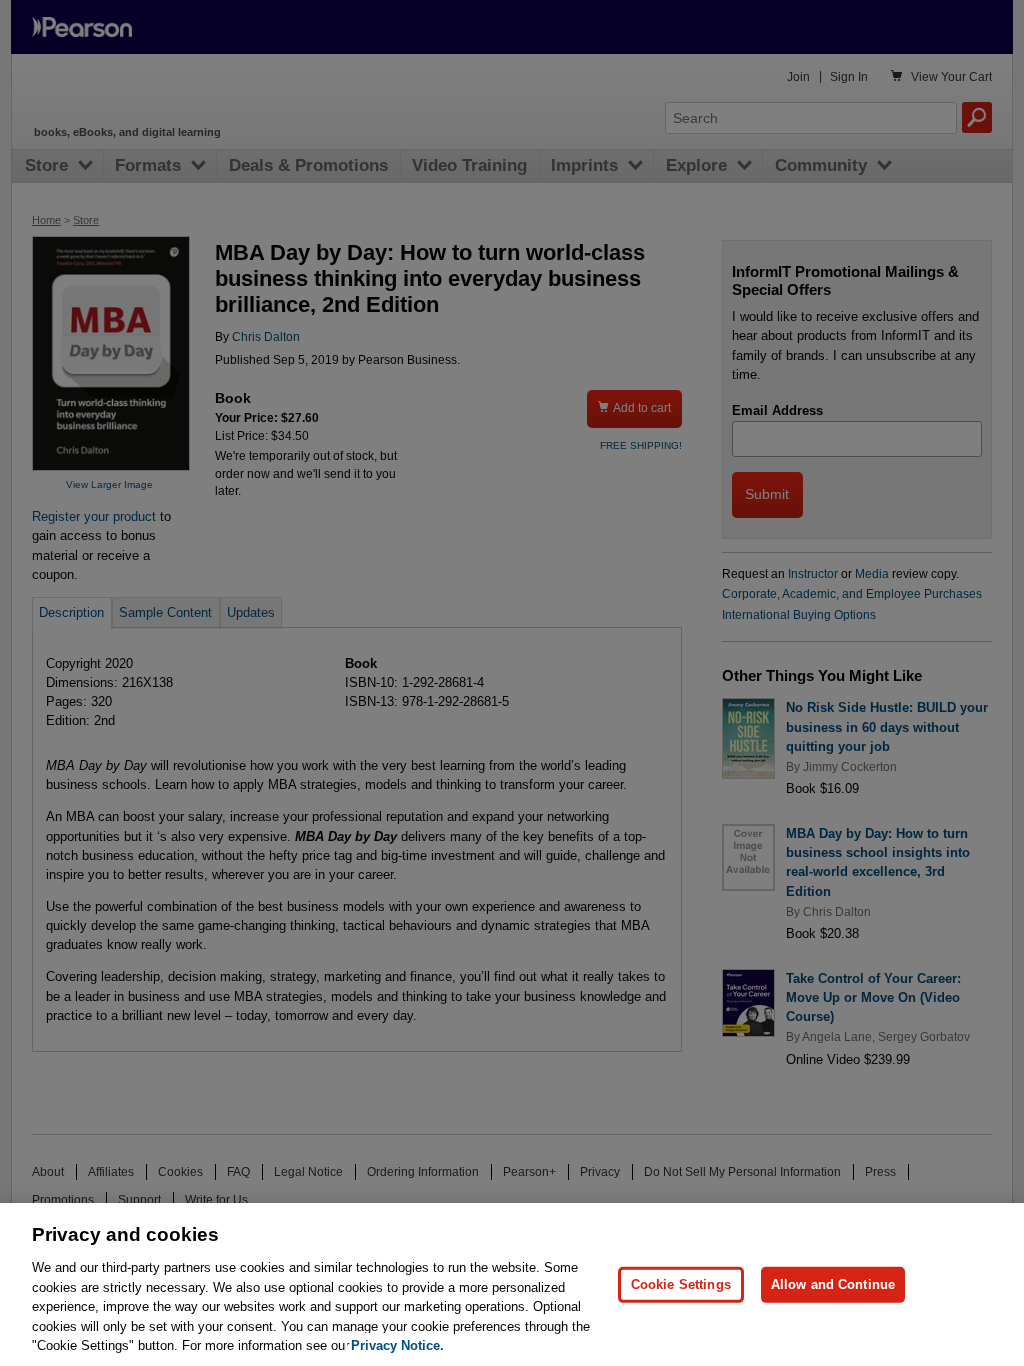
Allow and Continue (833, 1284)
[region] (512, 1284)
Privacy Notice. (397, 1345)
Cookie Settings (681, 1284)
